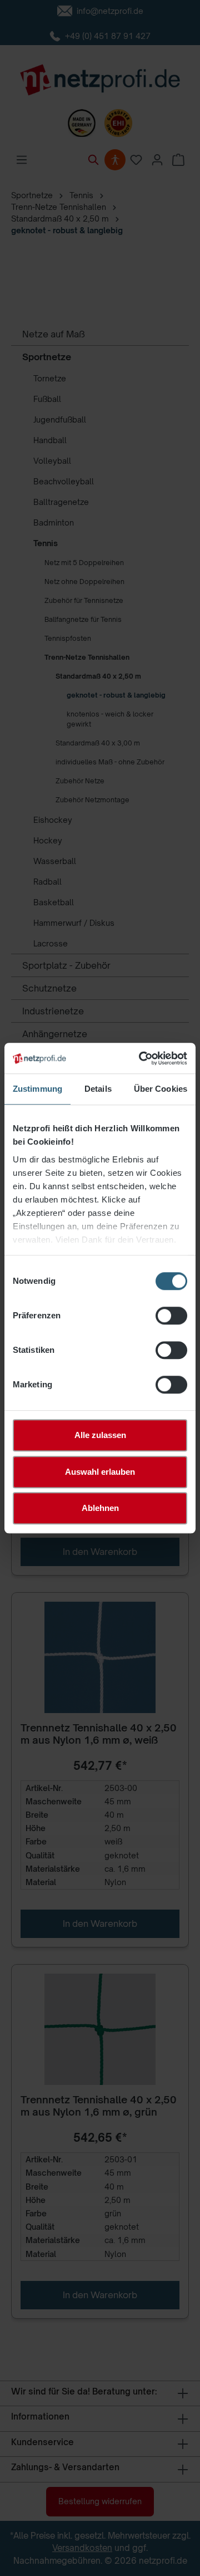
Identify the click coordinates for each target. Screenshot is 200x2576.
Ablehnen (100, 1508)
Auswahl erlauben (100, 1472)
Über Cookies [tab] (161, 1089)
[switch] (171, 1316)
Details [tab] (98, 1089)
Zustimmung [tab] (37, 1089)
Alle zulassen (100, 1435)
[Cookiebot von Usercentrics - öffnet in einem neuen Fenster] (141, 1058)
